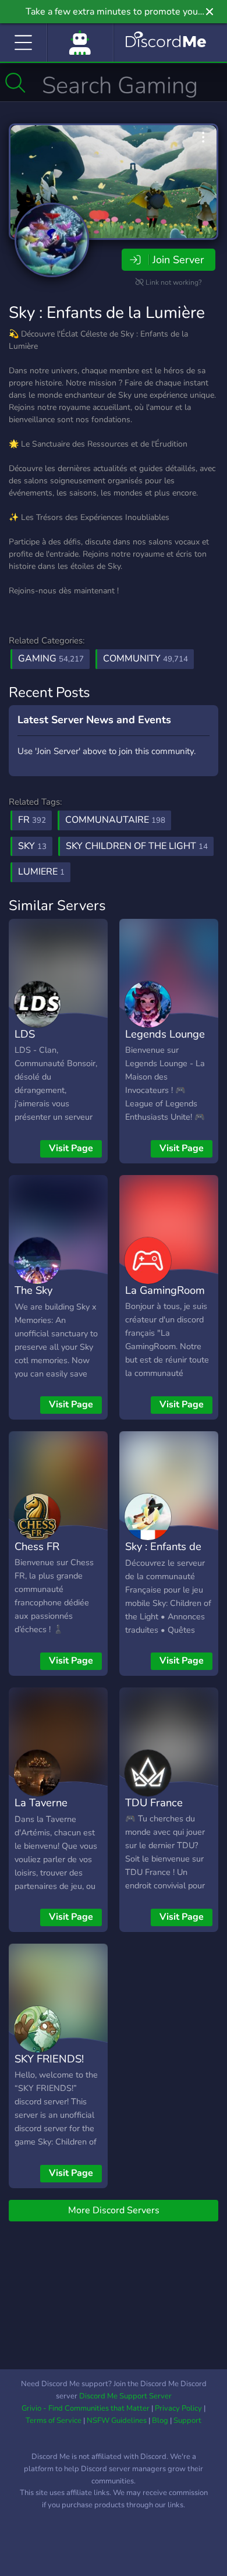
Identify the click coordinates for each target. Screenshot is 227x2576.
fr (32, 820)
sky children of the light (137, 846)
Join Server (178, 260)
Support (187, 2421)
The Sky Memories (38, 1298)
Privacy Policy (178, 2408)
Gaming (51, 659)
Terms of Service (54, 2421)
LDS (25, 1034)
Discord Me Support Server (125, 2396)
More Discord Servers (114, 2210)
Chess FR (37, 1546)
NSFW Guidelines (117, 2421)
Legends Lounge (165, 1034)
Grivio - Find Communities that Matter (86, 2408)
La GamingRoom (165, 1290)
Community (146, 659)
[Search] (15, 83)
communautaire (115, 820)
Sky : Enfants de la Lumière (107, 313)
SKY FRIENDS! (49, 2059)
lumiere (41, 872)
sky (32, 846)
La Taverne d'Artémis (41, 1811)
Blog (160, 2421)
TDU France (154, 1802)
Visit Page (71, 1148)
